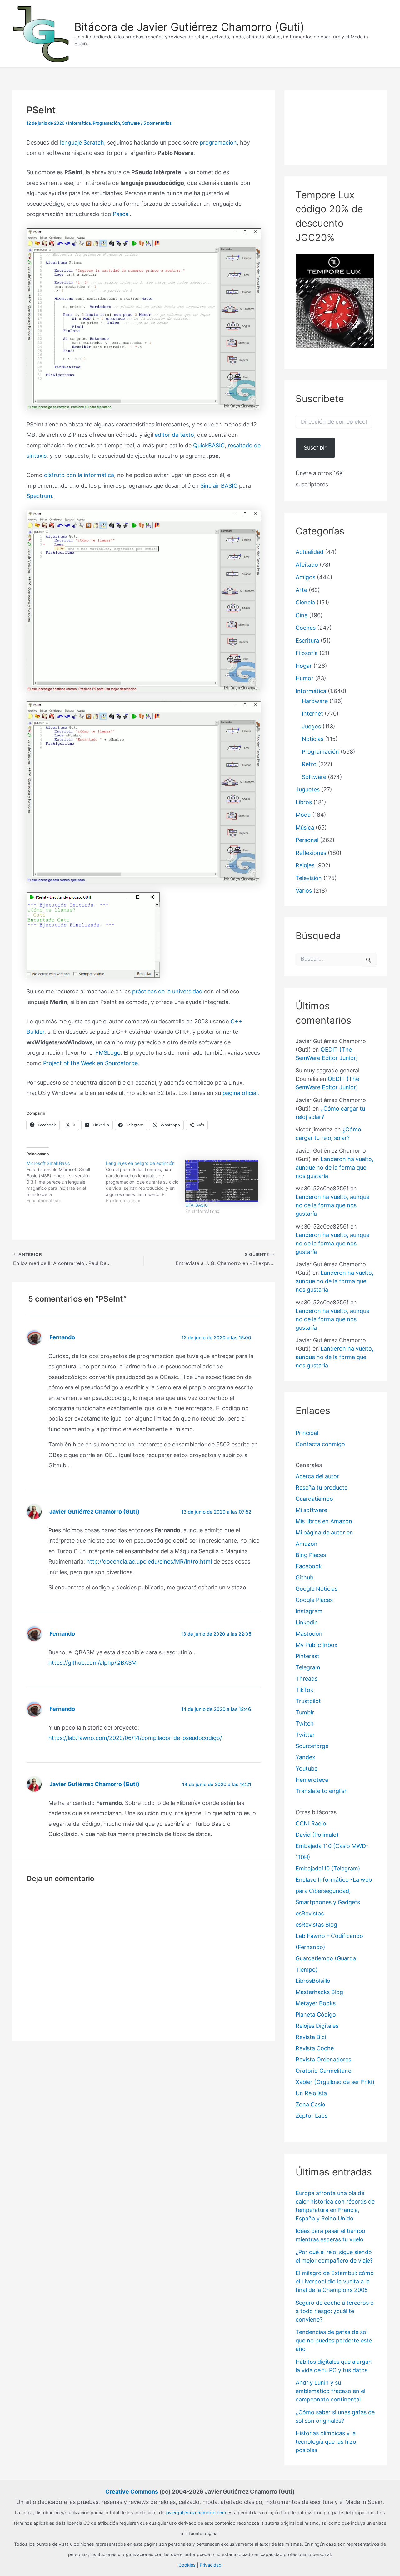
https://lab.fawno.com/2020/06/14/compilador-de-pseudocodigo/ (135, 1738)
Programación (106, 123)
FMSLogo (108, 1053)
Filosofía (307, 653)
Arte (301, 590)
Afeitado (307, 565)
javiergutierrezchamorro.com (196, 2512)
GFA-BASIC (197, 1205)
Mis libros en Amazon (324, 1521)
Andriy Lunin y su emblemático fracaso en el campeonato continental (330, 2391)
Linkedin (307, 1622)
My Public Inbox (317, 1645)
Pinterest (307, 1656)
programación (218, 143)
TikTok (305, 1690)
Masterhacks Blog (319, 1992)
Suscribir (315, 448)
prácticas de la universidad (167, 991)
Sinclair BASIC (219, 486)
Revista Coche (315, 2048)
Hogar (304, 666)
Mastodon (309, 1634)
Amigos (305, 577)
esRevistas (310, 1913)
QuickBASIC (209, 445)
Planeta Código (316, 2015)
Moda (303, 815)
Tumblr (305, 1712)
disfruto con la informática (79, 475)
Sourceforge (312, 1746)
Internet (312, 714)
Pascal (121, 214)
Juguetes (308, 789)
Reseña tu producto (322, 1487)
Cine (302, 615)
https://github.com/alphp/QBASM (92, 1663)
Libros (304, 802)
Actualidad (310, 552)
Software (131, 123)
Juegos (311, 726)
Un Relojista (311, 2093)
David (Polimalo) (317, 1835)
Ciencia (305, 602)
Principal (307, 1433)
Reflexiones (311, 853)
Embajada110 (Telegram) (328, 1868)
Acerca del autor (317, 1476)
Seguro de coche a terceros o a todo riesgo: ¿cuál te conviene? (335, 2311)
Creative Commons (132, 2492)
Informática (79, 123)
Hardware (315, 701)
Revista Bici (311, 2037)
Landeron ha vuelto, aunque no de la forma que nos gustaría (335, 1167)
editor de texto (174, 435)
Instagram (309, 1611)
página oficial (240, 1093)
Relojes (305, 865)
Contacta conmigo (320, 1444)
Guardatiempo (314, 1499)
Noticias (313, 739)
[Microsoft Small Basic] (66, 1182)
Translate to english (322, 1791)
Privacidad (211, 2565)
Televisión (309, 878)
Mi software (311, 1510)
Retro (309, 764)
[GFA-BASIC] (222, 1181)
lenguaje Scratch (82, 143)
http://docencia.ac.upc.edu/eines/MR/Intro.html (149, 1561)
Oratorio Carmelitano (324, 2071)
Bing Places (311, 1555)
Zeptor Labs (312, 2116)
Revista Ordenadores (323, 2059)
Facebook (309, 1566)
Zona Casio (310, 2104)
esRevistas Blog (316, 1925)
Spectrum (39, 496)
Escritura (307, 640)
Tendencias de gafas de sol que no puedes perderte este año (334, 2340)
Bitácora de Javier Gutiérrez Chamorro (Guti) (189, 27)
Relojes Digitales (317, 2026)
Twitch (305, 1724)
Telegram (308, 1667)
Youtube (307, 1768)
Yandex (305, 1757)
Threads (307, 1679)
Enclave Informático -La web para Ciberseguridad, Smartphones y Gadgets (334, 1891)
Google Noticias (317, 1589)
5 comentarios (157, 123)
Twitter (305, 1735)
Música (305, 827)
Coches (306, 628)
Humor (305, 678)
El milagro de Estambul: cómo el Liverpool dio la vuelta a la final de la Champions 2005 (335, 2281)
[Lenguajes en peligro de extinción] (146, 1182)
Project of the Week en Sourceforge (90, 1063)
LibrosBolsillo (313, 1981)
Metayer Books (316, 2003)
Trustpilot (308, 1701)
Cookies (187, 2565)
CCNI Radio (311, 1823)
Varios (304, 891)
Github (305, 1577)
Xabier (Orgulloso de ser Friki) (335, 2082)
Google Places (314, 1600)
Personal (307, 840)
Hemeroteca (312, 1780)
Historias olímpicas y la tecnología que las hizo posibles (326, 2442)
